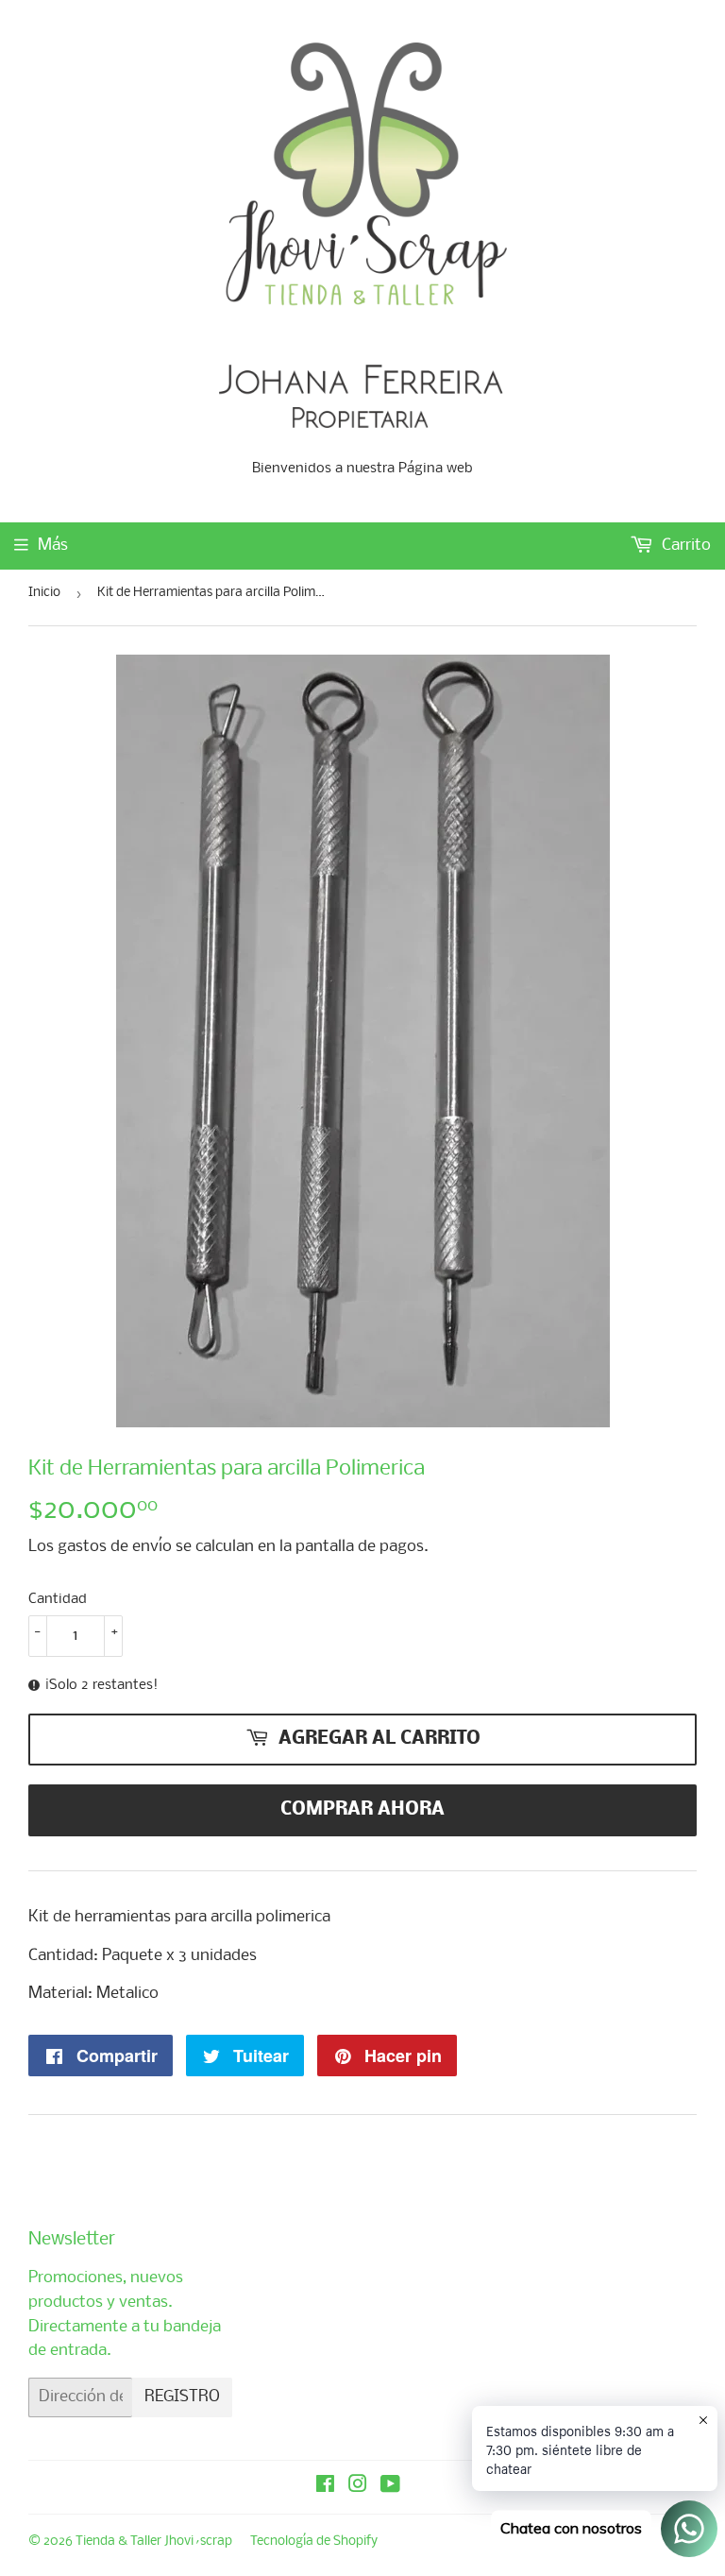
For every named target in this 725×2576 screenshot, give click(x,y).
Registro (182, 2397)
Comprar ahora (362, 1810)
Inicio (44, 593)
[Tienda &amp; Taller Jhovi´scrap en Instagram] (358, 2487)
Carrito (684, 546)
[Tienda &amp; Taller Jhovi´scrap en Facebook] (325, 2487)
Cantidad (58, 1599)
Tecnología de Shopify (314, 2542)
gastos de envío (115, 1547)
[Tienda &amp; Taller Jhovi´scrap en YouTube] (390, 2487)
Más (53, 546)
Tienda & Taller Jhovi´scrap (154, 2542)
